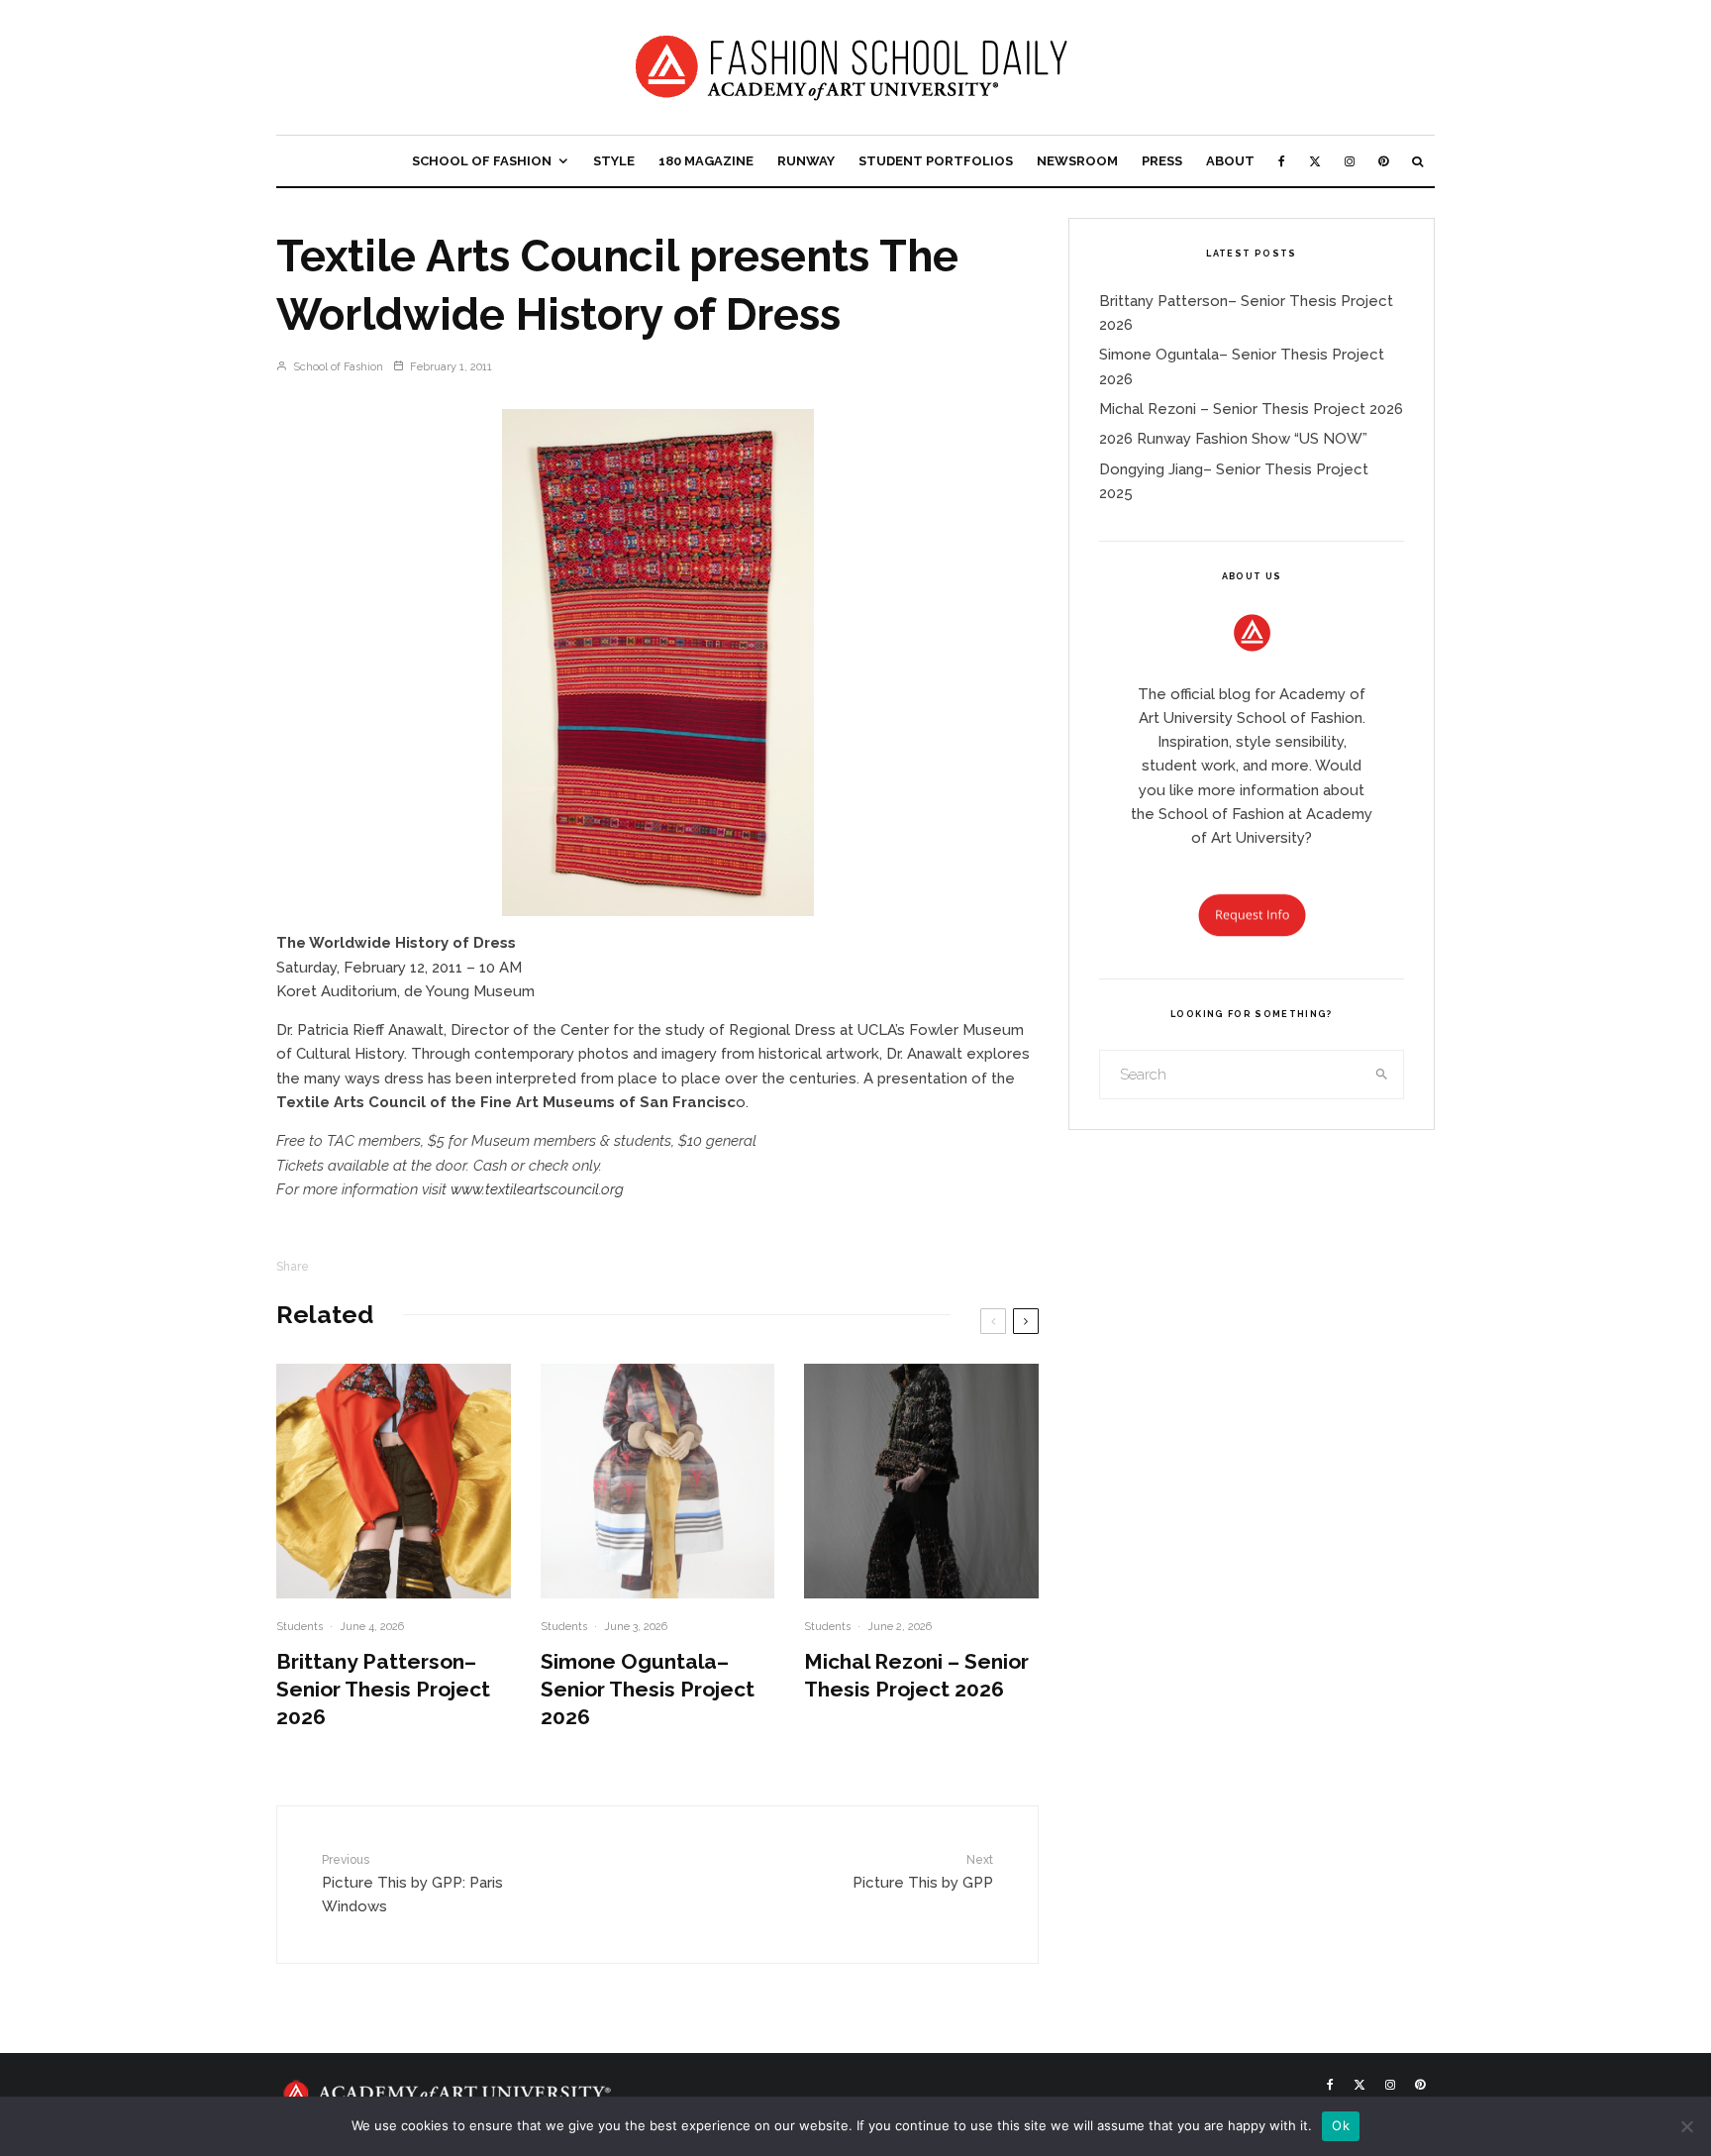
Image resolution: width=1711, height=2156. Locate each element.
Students (300, 1627)
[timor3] (657, 663)
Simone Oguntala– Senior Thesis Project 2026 (648, 1689)
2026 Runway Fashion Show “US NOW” (1233, 439)
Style (614, 161)
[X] (1315, 161)
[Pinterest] (1383, 161)
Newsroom (1077, 161)
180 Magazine (706, 161)
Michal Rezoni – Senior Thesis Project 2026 (916, 1675)
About (1230, 161)
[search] (1382, 1075)
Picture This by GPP (923, 1872)
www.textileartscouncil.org (537, 1189)
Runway (806, 161)
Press (1162, 161)
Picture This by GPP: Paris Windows (412, 1884)
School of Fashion (482, 161)
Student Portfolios (936, 161)
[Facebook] (1282, 161)
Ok (1341, 2125)
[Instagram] (1350, 161)
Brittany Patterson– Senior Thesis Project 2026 (383, 1689)
